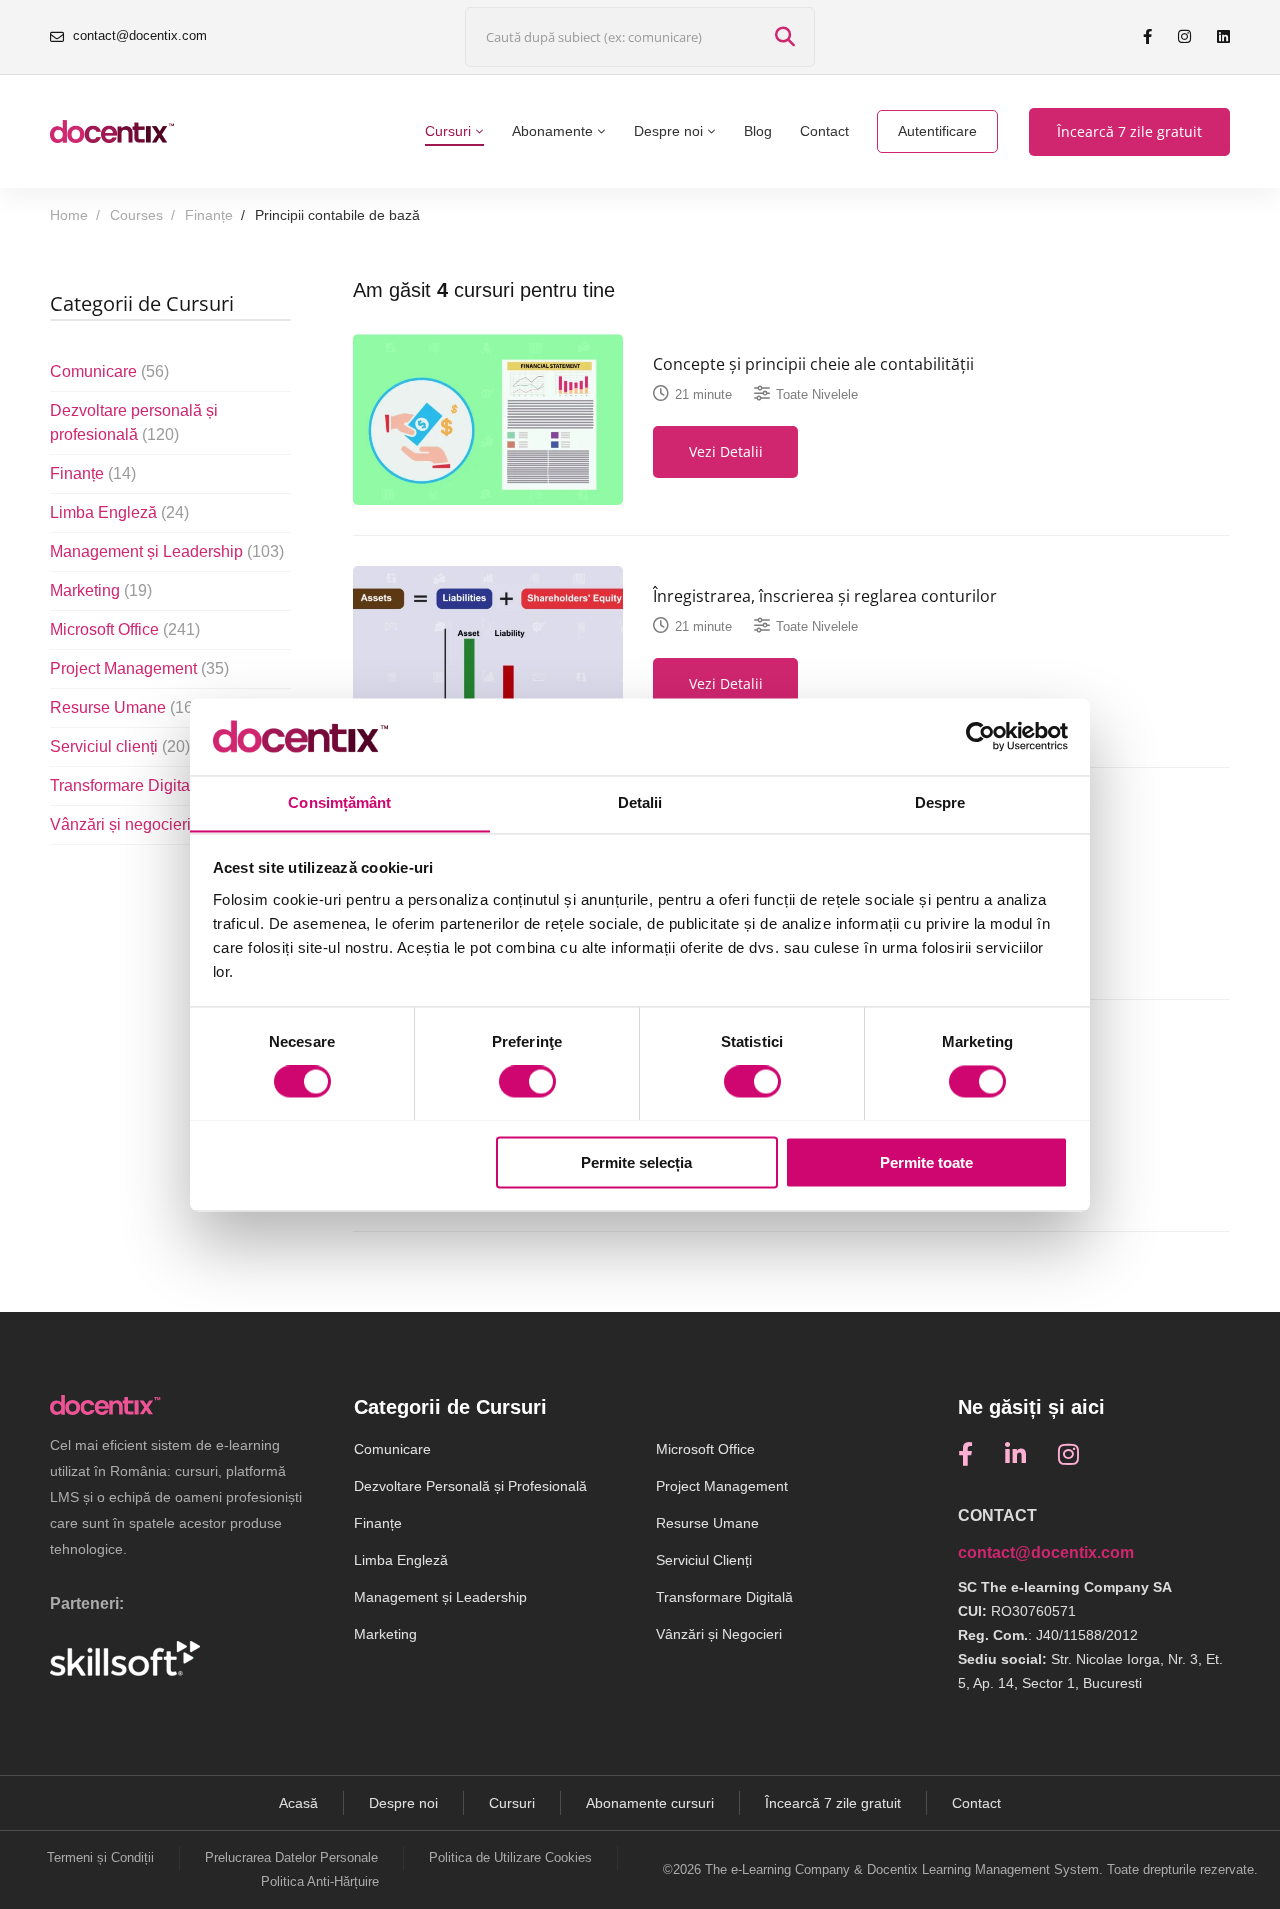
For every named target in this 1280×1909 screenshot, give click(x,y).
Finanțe (209, 215)
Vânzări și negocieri (136, 824)
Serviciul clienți (120, 746)
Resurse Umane (124, 707)
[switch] (527, 1081)
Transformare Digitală (142, 785)
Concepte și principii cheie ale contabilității (813, 364)
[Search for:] (640, 37)
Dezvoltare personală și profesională (134, 422)
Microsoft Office (125, 629)
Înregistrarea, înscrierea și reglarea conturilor (825, 596)
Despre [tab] (940, 802)
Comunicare (109, 371)
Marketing (101, 590)
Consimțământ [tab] (339, 802)
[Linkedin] (1015, 1454)
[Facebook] (965, 1454)
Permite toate (926, 1162)
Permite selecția (636, 1162)
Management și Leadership (167, 551)
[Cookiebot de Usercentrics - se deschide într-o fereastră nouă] (980, 736)
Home (69, 215)
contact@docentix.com (1046, 1552)
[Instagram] (1068, 1454)
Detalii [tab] (640, 802)
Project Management (139, 668)
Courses (136, 215)
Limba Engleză (119, 512)
